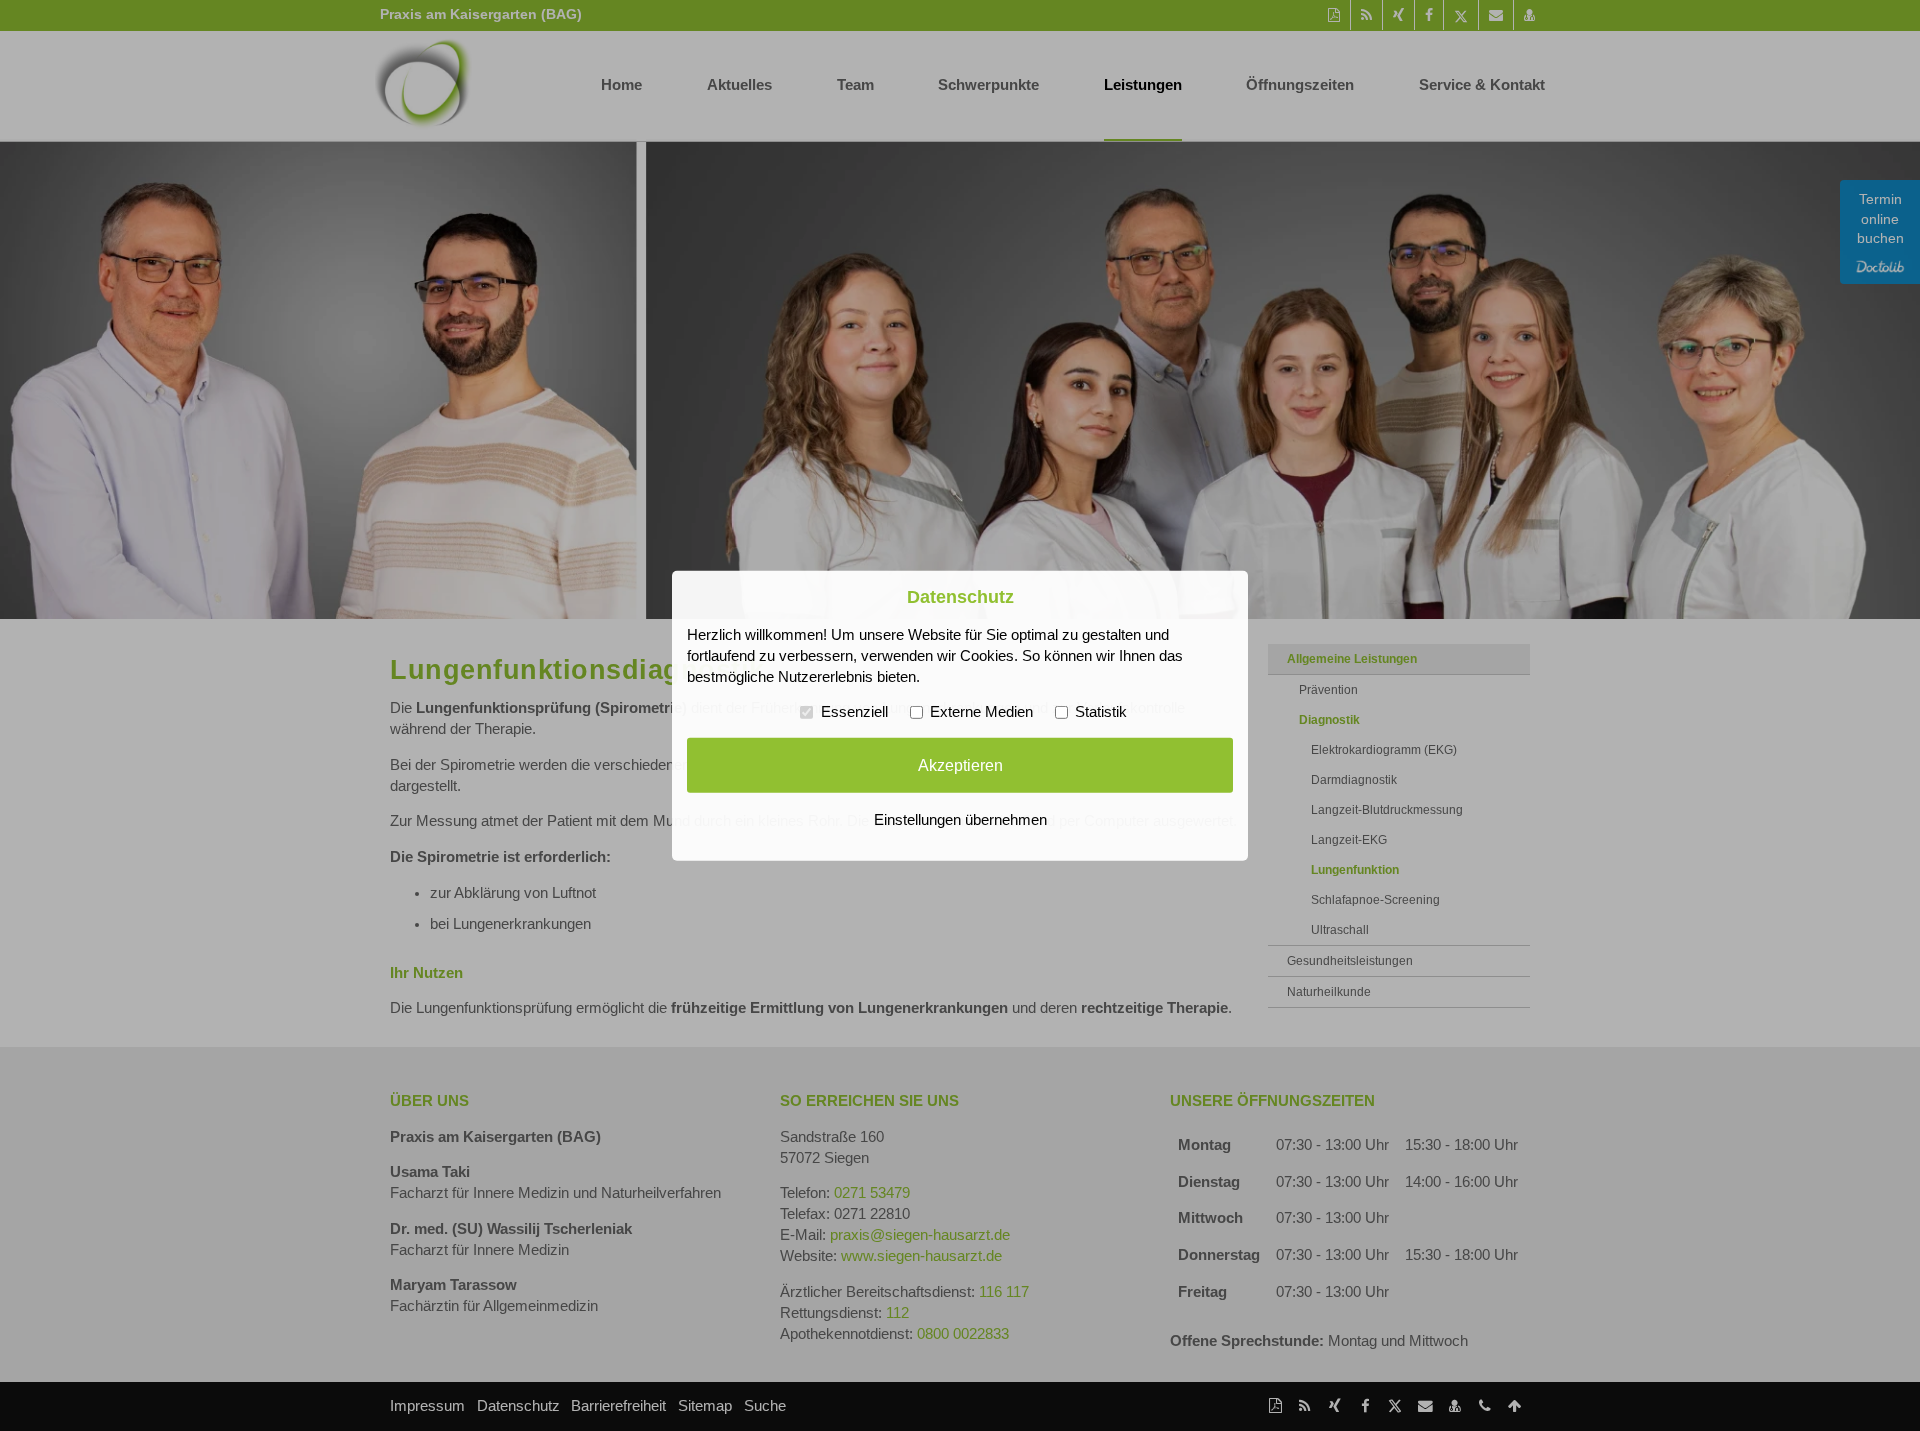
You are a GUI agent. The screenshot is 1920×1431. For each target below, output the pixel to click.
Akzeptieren (960, 765)
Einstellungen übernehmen (960, 820)
